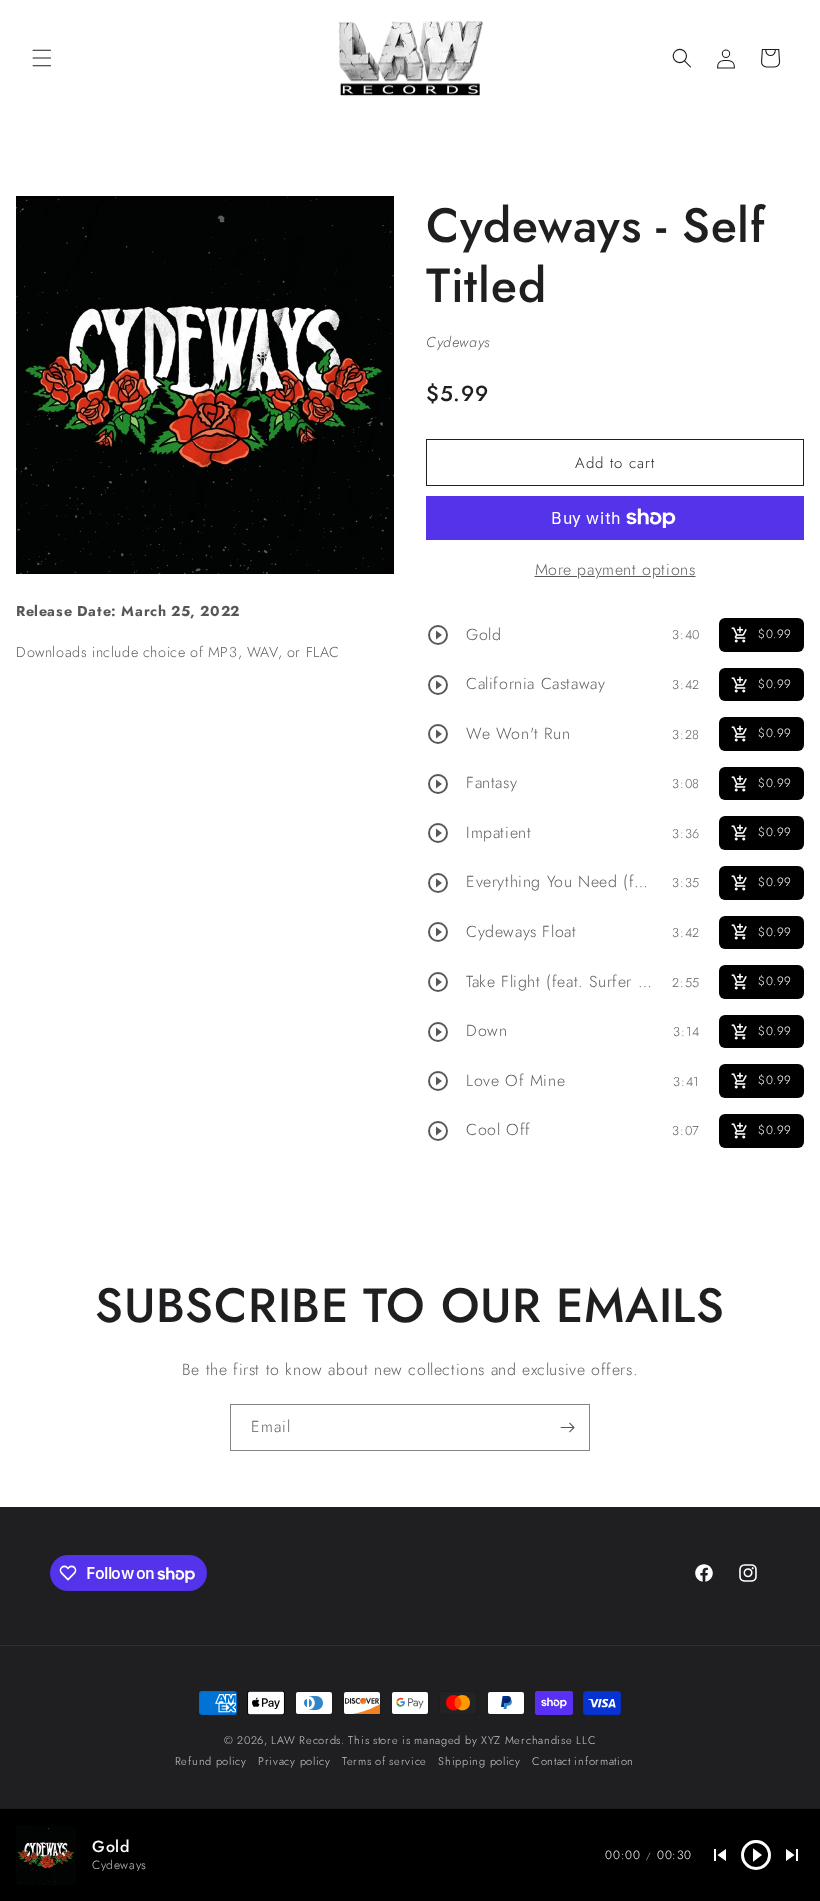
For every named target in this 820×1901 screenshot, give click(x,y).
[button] (42, 58)
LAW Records (306, 1740)
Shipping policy (479, 1761)
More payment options (615, 569)
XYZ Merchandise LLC (538, 1740)
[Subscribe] (567, 1427)
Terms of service (384, 1761)
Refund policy (211, 1761)
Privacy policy (294, 1761)
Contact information (583, 1761)
